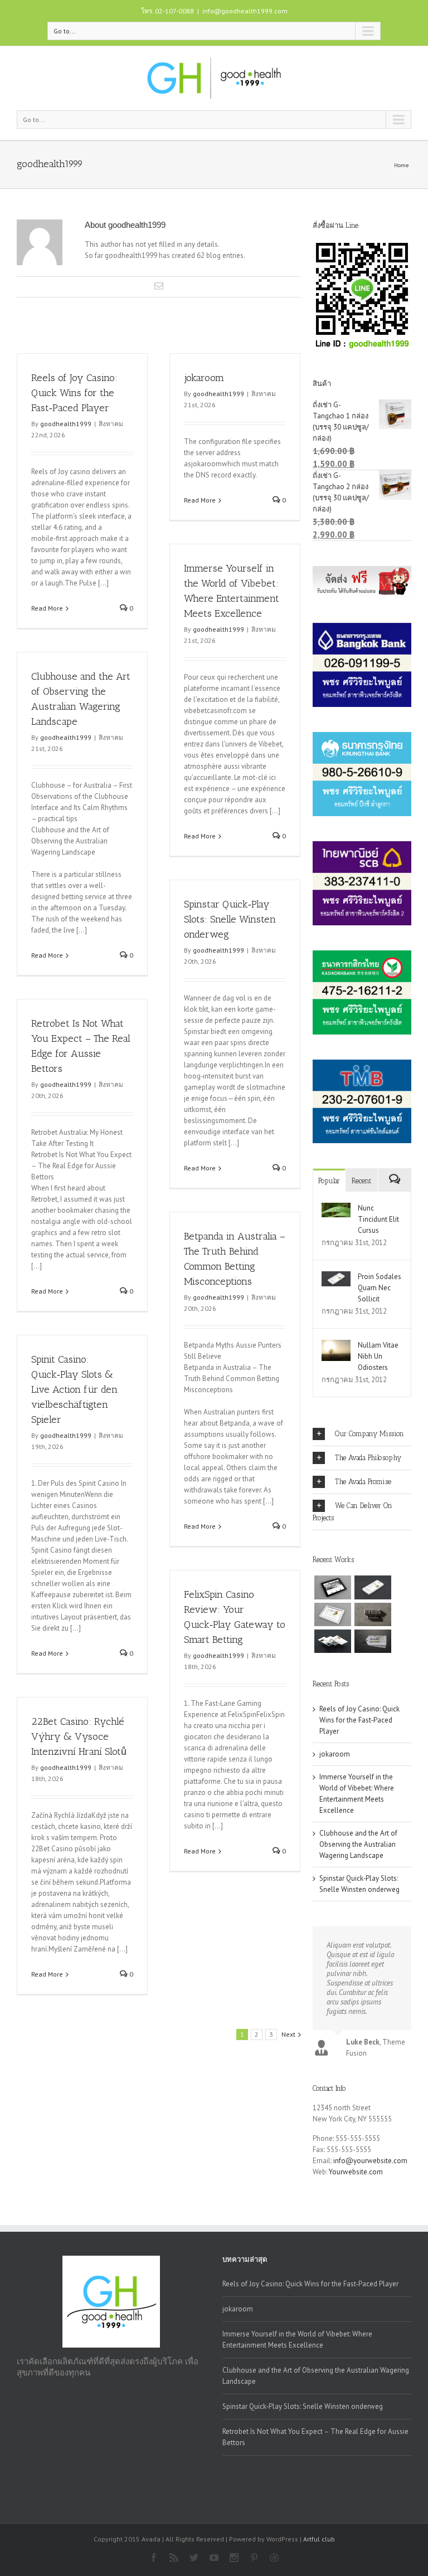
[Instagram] (234, 2558)
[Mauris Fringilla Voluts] (373, 1587)
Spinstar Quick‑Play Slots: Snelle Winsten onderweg (230, 919)
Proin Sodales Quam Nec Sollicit (380, 1288)
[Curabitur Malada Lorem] (333, 1641)
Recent (361, 1181)
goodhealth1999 (66, 424)
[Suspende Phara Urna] (373, 1641)
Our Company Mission (369, 1434)
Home (401, 165)
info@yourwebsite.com (370, 2161)
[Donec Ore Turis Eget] (333, 1587)
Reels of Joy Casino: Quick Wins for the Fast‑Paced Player (74, 393)
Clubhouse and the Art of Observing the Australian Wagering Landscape (358, 1844)
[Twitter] (194, 2558)
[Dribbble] (274, 2558)
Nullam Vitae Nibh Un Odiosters (378, 1356)
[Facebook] (154, 2558)
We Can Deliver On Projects (352, 1512)
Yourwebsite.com (356, 2172)
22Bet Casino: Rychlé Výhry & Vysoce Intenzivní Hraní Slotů (79, 1736)
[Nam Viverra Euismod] (373, 1614)
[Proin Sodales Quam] (333, 1614)
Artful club (319, 2539)
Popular (329, 1181)
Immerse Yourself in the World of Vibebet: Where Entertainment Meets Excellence (297, 2340)
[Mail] (159, 286)
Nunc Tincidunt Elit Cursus (378, 1219)
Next (288, 2034)
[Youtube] (214, 2558)
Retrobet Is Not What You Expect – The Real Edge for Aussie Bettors (315, 2437)
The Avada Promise (363, 1482)
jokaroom (204, 378)
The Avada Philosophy (368, 1458)
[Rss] (174, 2558)
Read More (47, 608)
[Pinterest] (254, 2558)
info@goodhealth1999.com (245, 11)
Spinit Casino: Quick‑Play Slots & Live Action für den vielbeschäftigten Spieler (74, 1389)
